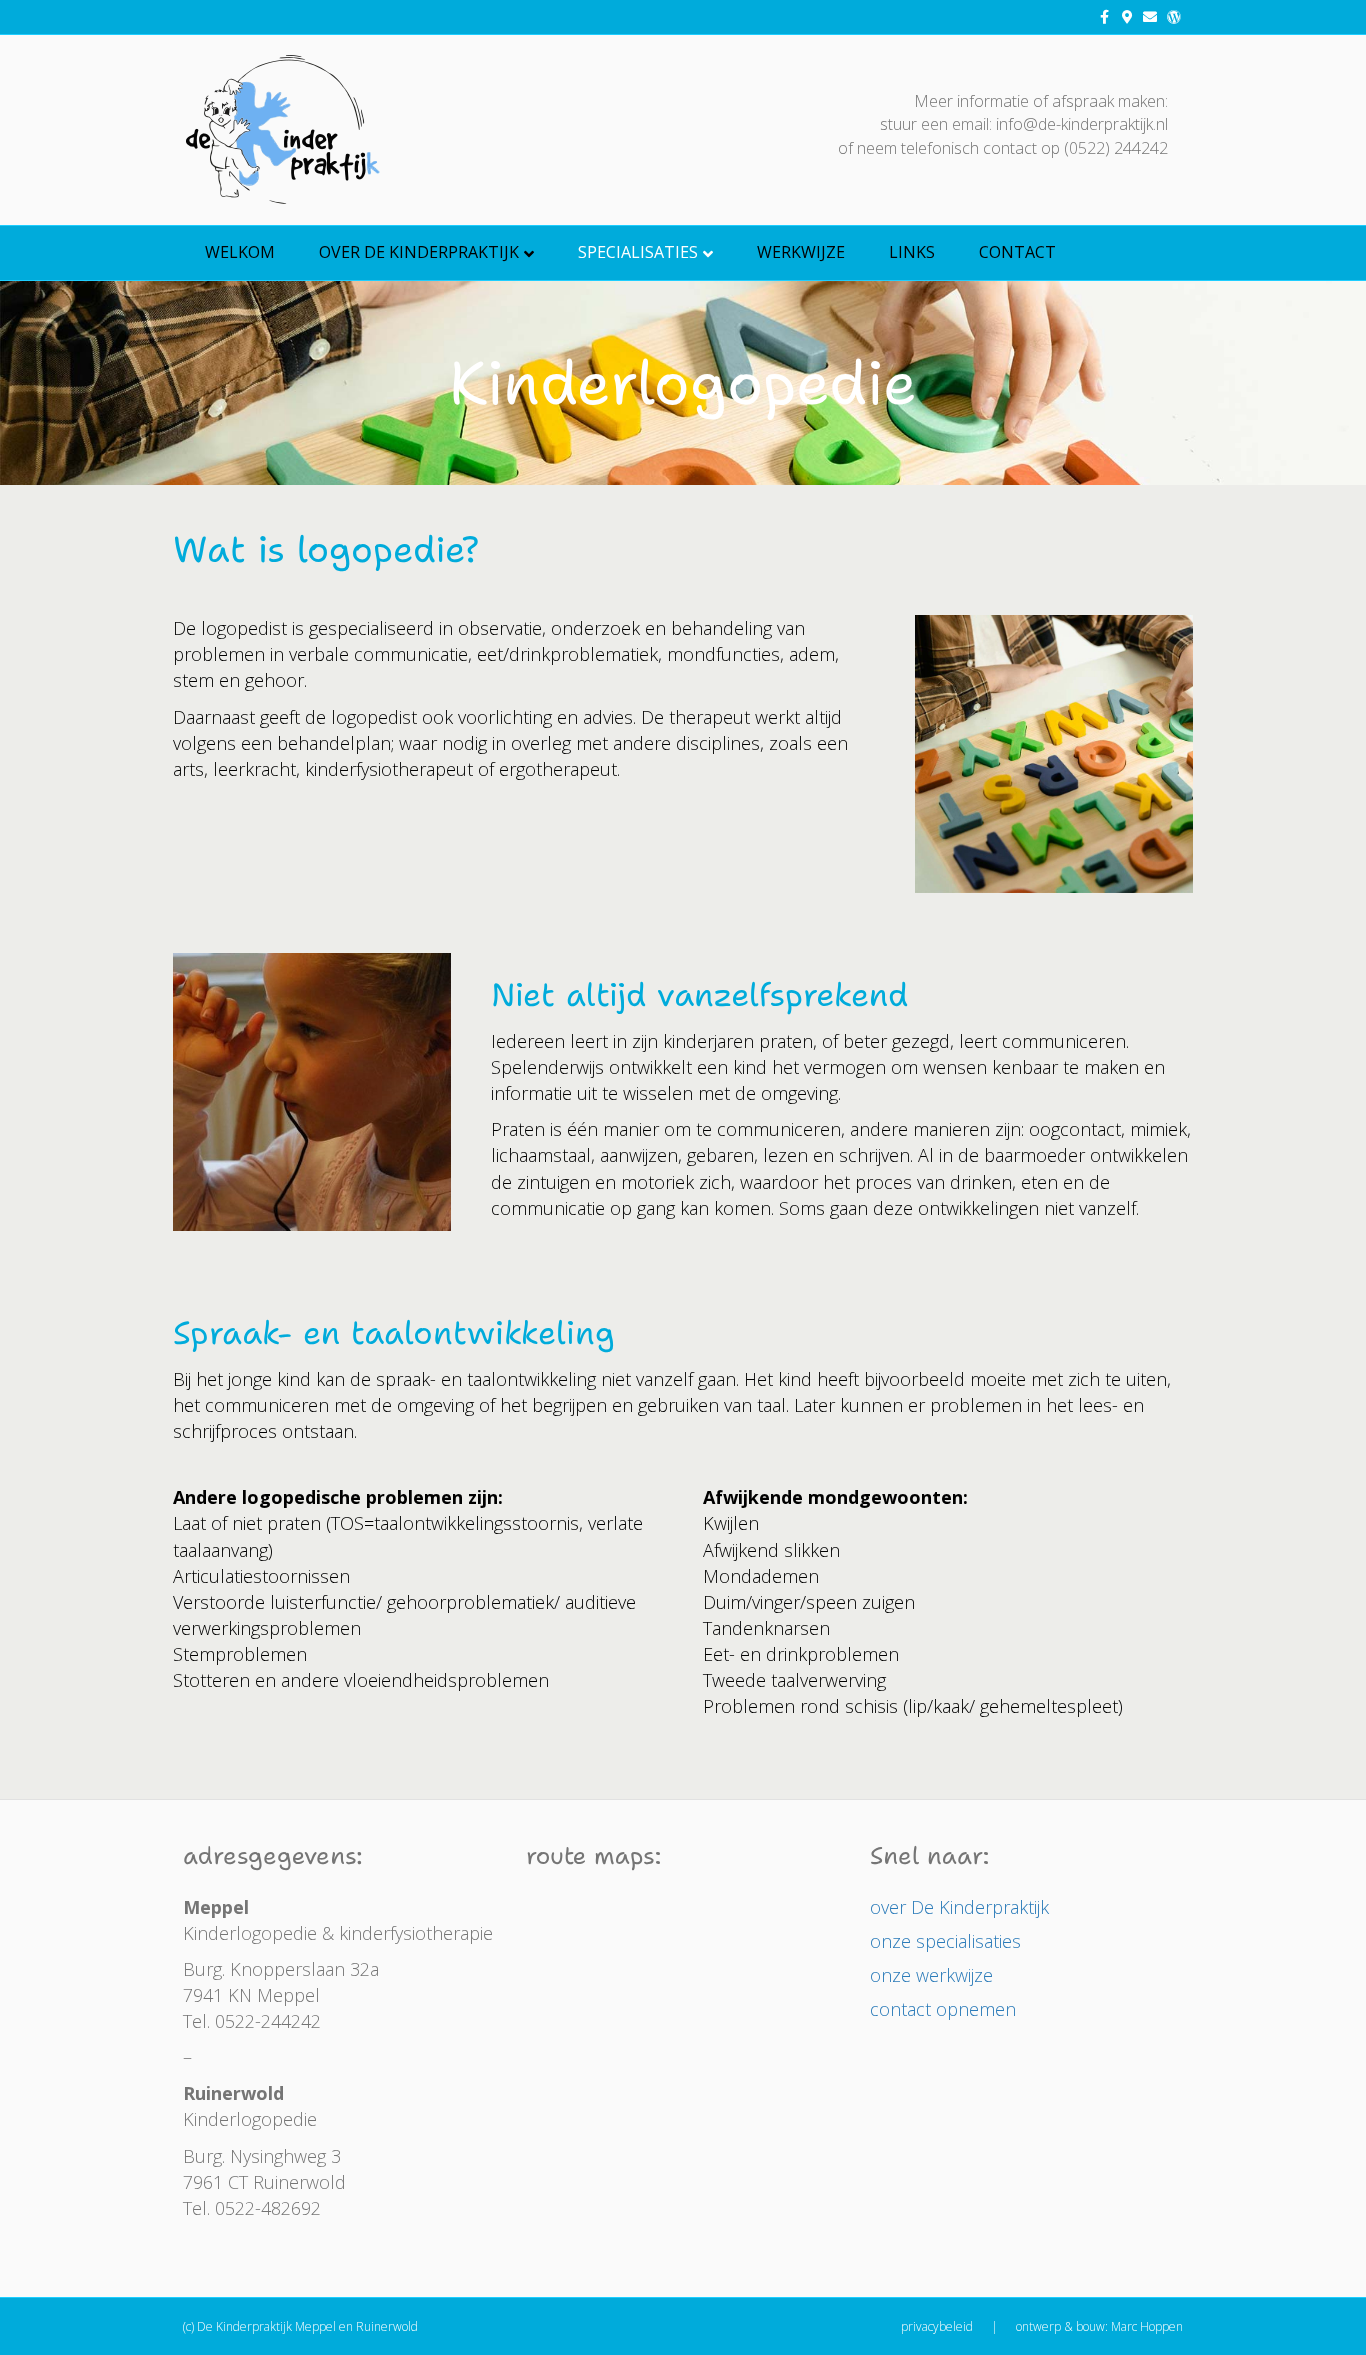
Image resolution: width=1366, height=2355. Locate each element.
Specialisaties (638, 252)
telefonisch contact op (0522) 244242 (1034, 148)
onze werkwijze (931, 1975)
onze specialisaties (945, 1941)
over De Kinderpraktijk (419, 252)
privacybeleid (937, 2326)
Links (912, 252)
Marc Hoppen (1147, 2326)
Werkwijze (801, 252)
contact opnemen (943, 2009)
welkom (240, 252)
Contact (1017, 252)
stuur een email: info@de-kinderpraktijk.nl (1024, 124)
